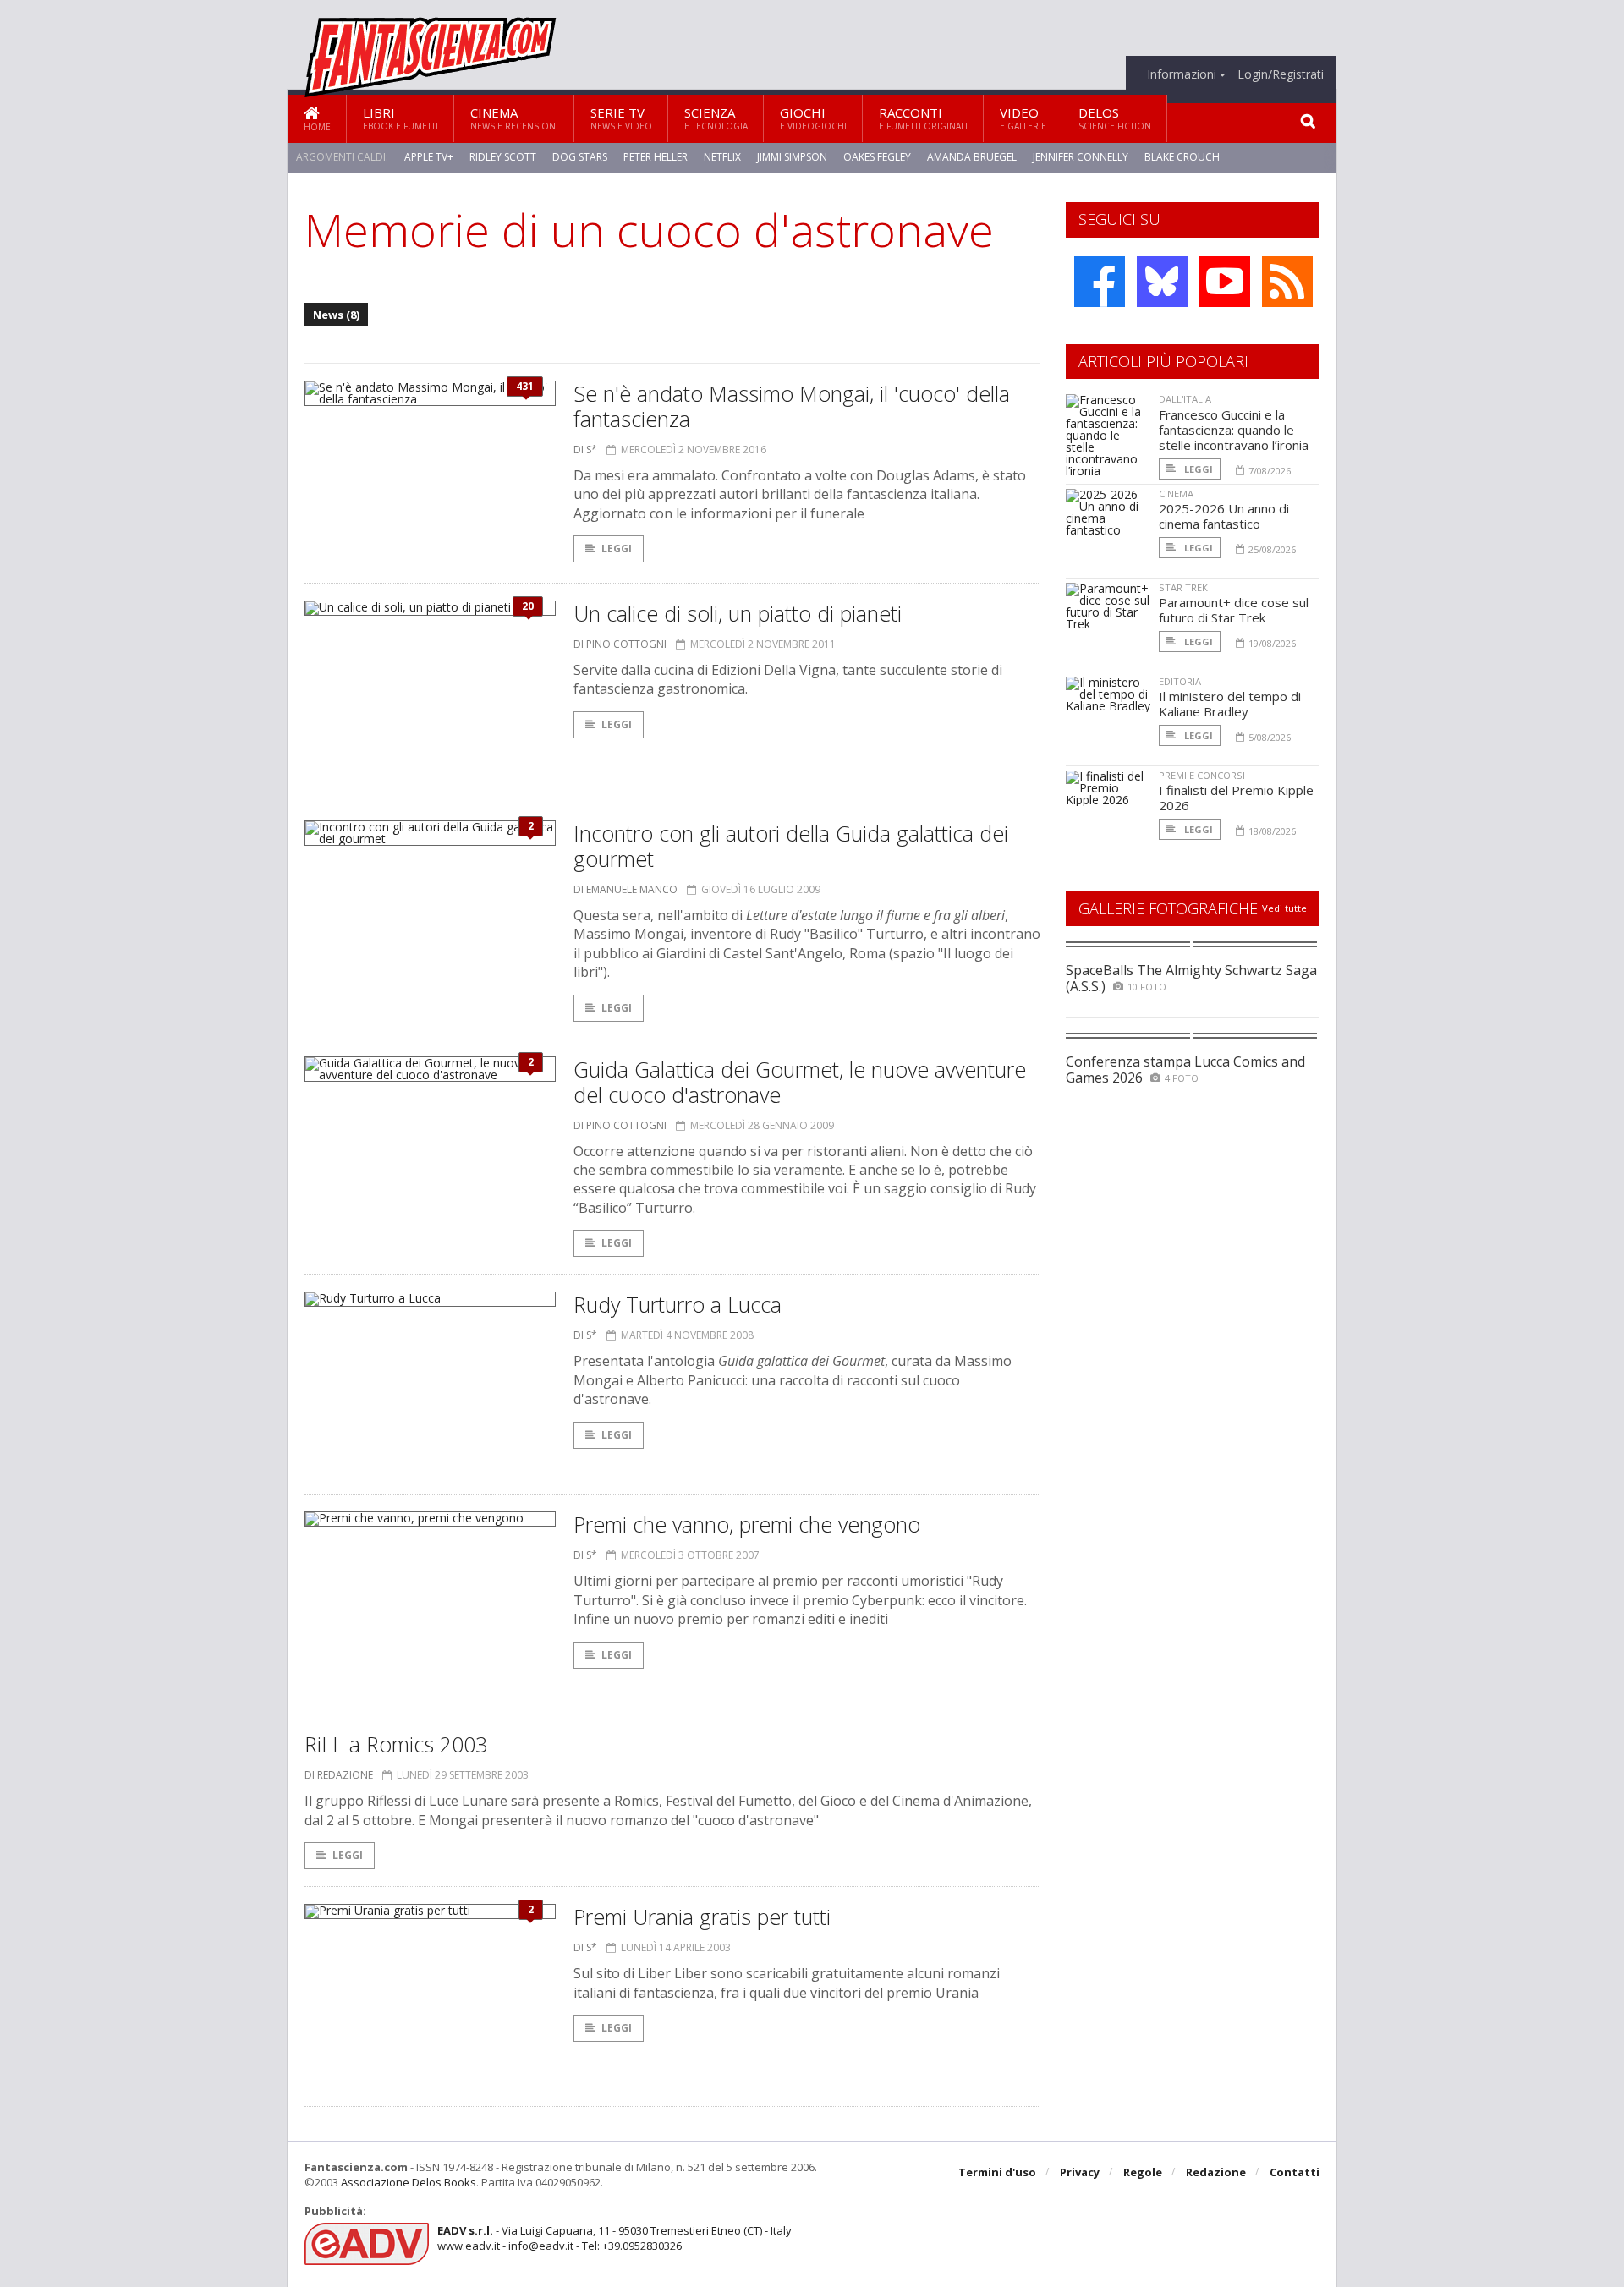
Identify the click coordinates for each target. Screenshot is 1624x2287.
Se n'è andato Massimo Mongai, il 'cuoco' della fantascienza (792, 406)
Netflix (722, 157)
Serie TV (621, 118)
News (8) (336, 315)
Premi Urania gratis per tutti (702, 1917)
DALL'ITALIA (1185, 399)
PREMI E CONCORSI (1202, 775)
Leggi (617, 548)
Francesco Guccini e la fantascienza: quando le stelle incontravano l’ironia (1234, 430)
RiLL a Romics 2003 (396, 1744)
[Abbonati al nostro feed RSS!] (1287, 282)
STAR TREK (1183, 587)
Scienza (716, 118)
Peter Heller (656, 157)
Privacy (1080, 2172)
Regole (1143, 2172)
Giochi (813, 118)
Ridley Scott (503, 157)
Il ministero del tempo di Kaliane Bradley (1230, 704)
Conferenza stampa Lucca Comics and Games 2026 (1185, 1069)
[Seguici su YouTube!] (1225, 282)
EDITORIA (1180, 681)
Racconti (923, 118)
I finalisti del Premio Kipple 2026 (1236, 798)
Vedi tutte (1284, 908)
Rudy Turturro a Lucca (678, 1304)
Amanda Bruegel (972, 157)
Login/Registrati (1281, 74)
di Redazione (339, 1775)
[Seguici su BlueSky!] (1162, 282)
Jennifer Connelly (1081, 157)
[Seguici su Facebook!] (1100, 282)
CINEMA (1176, 494)
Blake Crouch (1182, 157)
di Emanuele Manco (625, 889)
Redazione (1216, 2172)
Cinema (514, 118)
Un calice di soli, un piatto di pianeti (738, 613)
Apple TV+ (429, 157)
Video (1023, 118)
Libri (401, 118)
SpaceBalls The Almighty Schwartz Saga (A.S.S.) (1191, 978)
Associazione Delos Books (409, 2182)
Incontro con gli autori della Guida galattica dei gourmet (791, 846)
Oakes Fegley (877, 157)
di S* (585, 450)
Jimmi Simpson (792, 157)
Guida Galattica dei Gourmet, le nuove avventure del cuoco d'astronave (800, 1082)
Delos (1115, 118)
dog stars (580, 157)
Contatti (1295, 2172)
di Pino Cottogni (620, 644)
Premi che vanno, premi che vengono (747, 1524)
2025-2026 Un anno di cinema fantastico (1224, 516)
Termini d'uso (997, 2172)
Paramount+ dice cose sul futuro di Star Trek (1234, 610)
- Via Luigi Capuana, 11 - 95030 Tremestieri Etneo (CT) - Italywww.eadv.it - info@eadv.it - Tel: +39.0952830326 (614, 2238)
